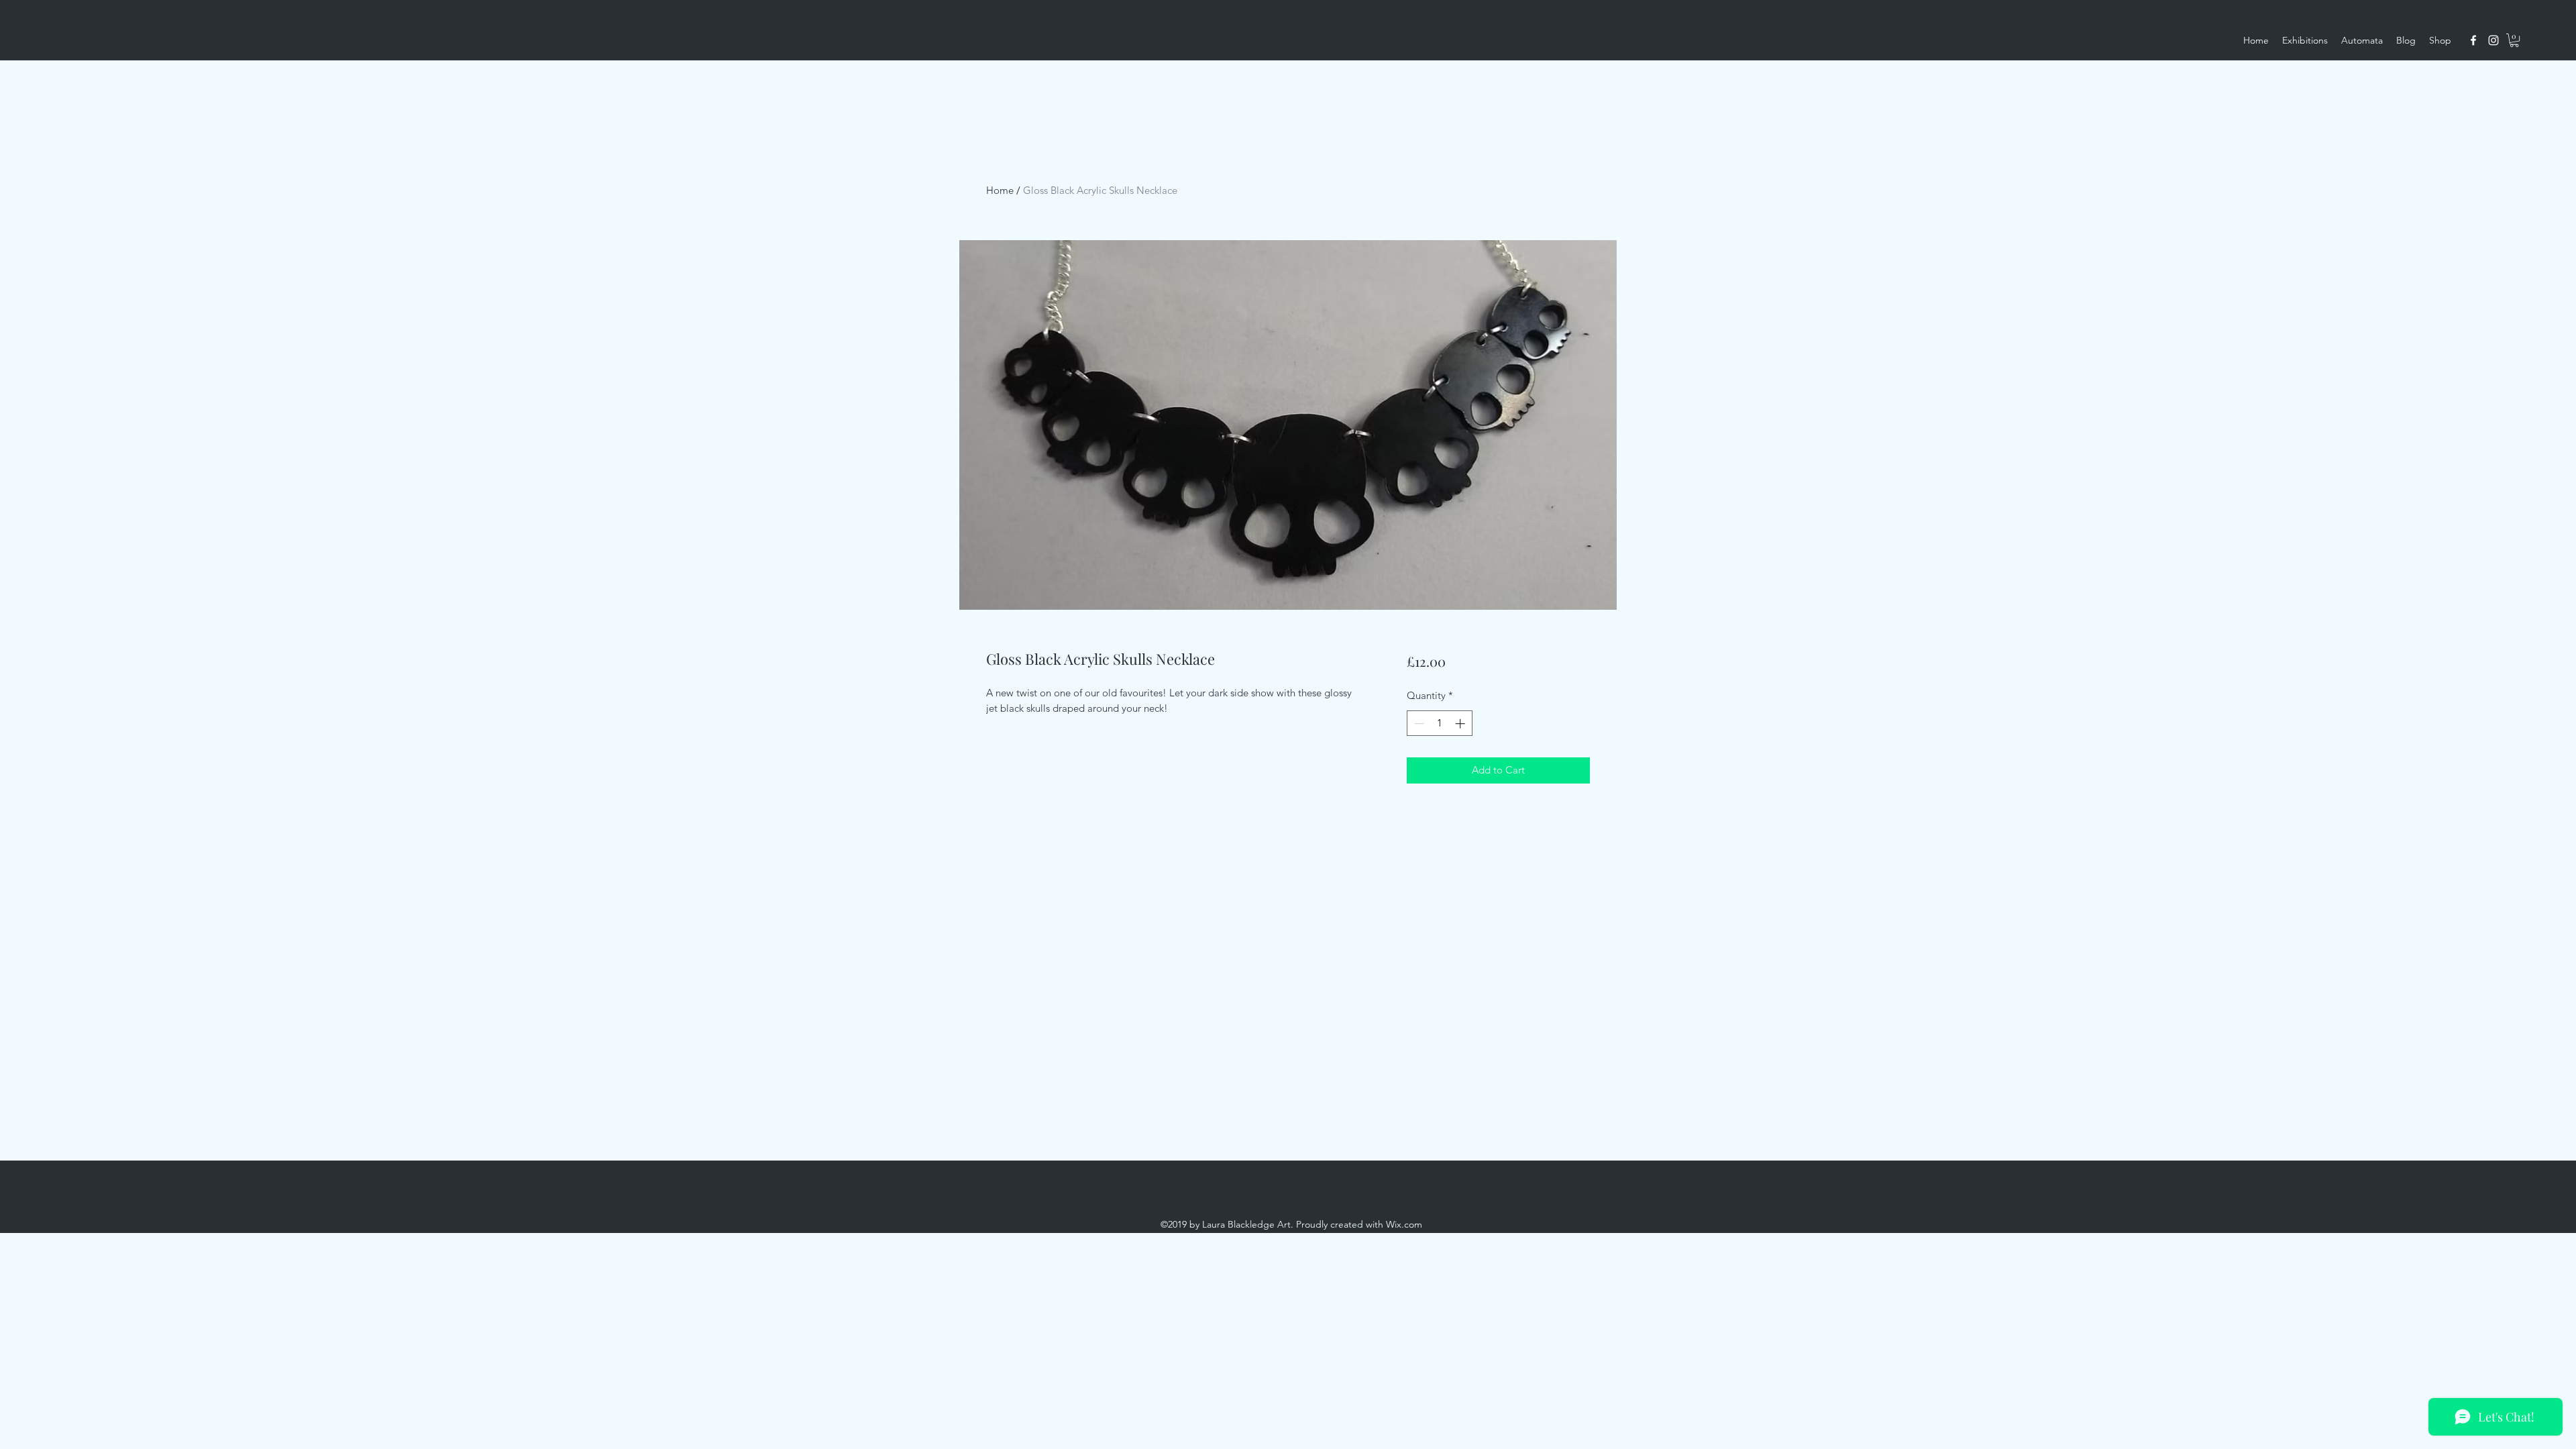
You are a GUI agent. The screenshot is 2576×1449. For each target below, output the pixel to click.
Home (1000, 190)
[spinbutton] (1439, 723)
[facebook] (2473, 40)
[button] (2514, 40)
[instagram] (2493, 40)
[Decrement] (1418, 723)
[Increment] (1461, 723)
